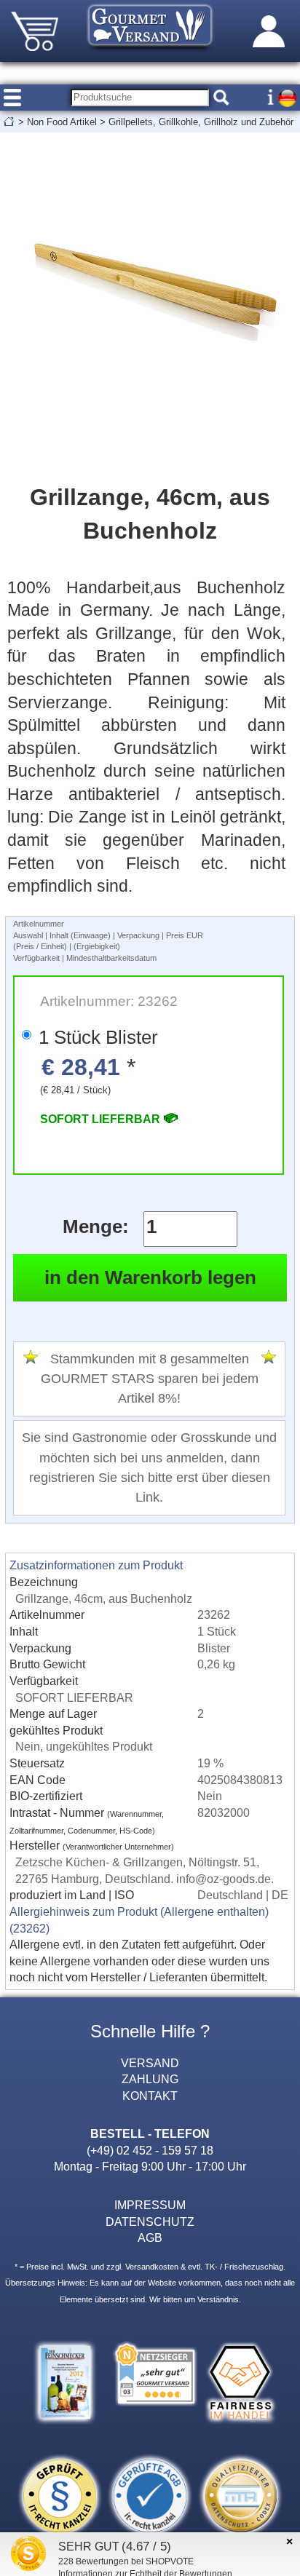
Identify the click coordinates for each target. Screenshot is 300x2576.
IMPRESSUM (150, 2205)
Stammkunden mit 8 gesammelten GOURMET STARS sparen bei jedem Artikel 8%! (150, 1379)
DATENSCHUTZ (150, 2222)
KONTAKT (150, 2096)
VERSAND (150, 2063)
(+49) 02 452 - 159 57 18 (150, 2150)
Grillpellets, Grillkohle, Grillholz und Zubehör (201, 122)
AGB (150, 2238)
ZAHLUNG (150, 2079)
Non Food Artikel (62, 122)
